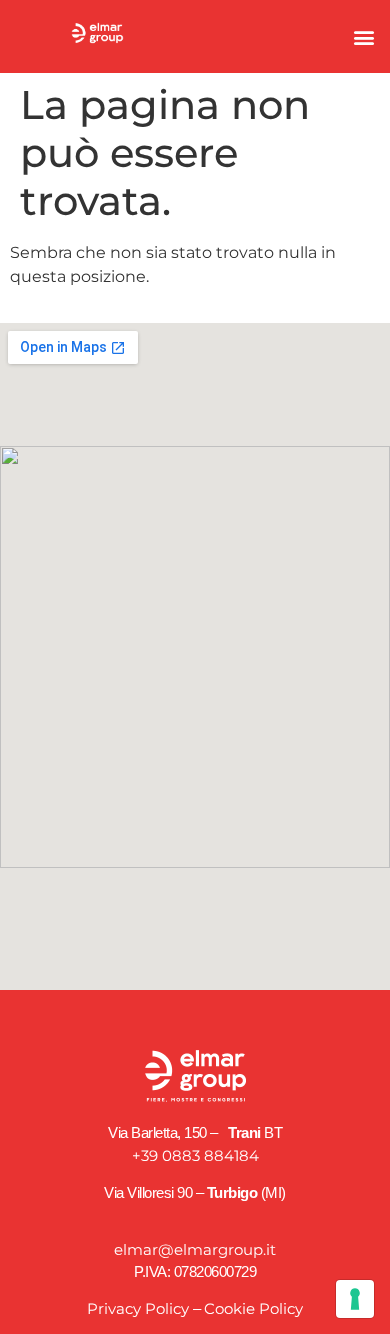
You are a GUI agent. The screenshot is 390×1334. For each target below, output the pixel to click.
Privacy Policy (138, 1308)
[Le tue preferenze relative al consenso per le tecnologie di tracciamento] (355, 1299)
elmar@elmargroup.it (195, 1249)
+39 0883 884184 (195, 1155)
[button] (363, 36)
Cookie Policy (253, 1308)
